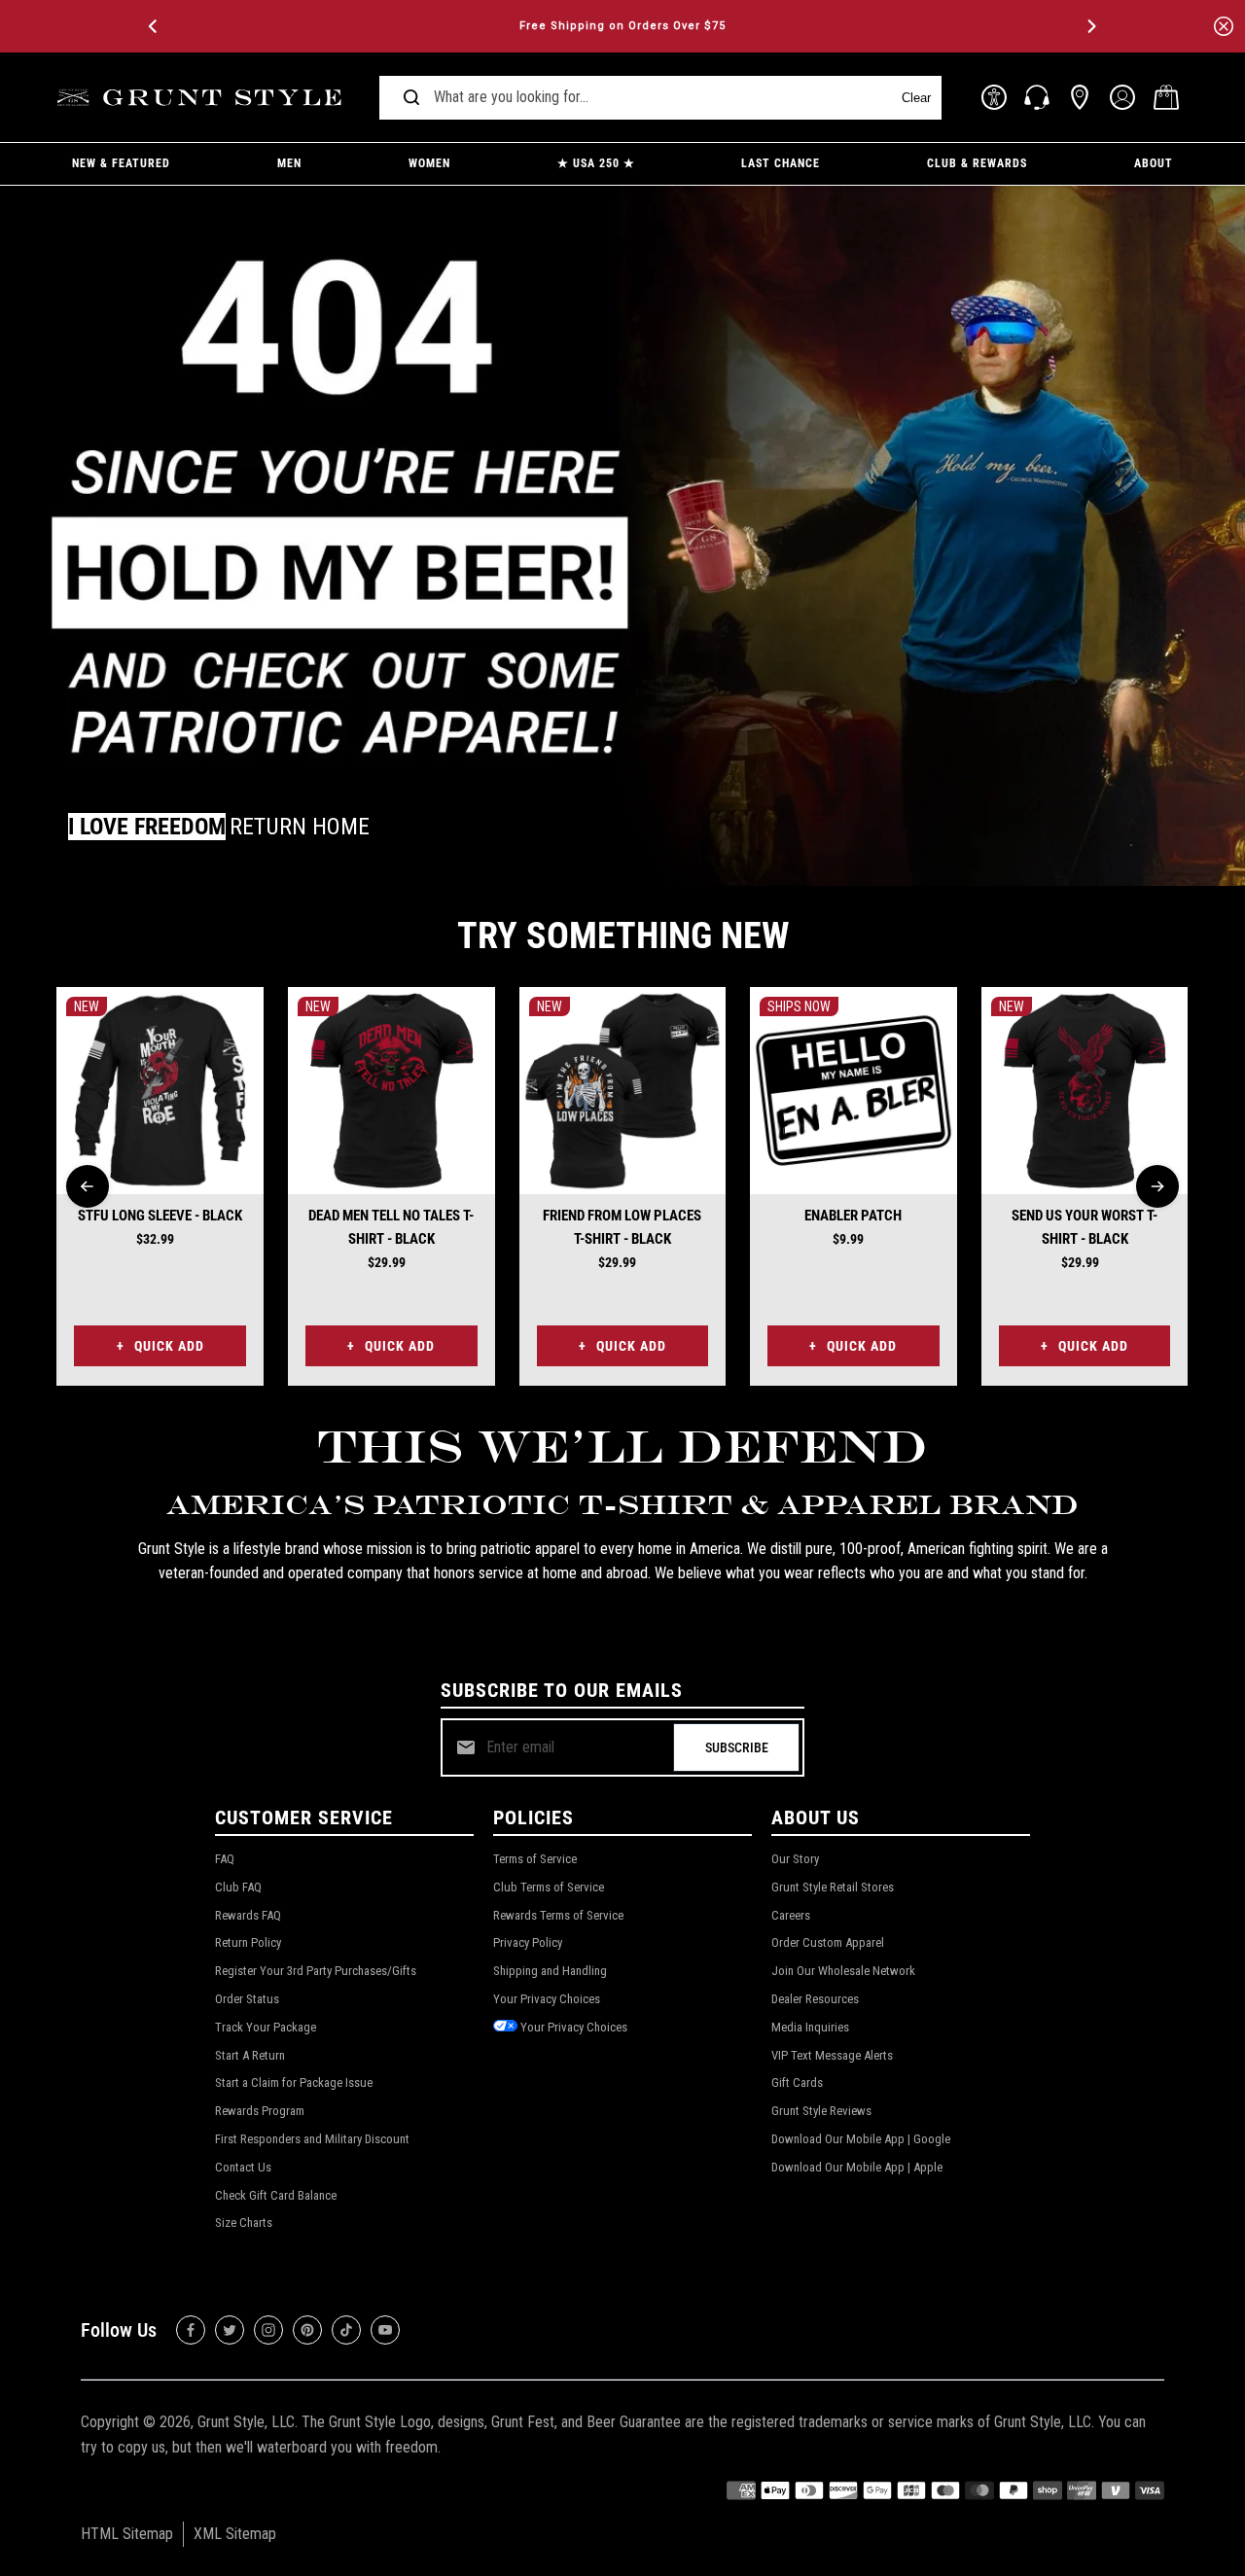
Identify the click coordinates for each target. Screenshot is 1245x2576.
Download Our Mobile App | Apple (857, 2167)
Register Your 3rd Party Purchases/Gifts (316, 1971)
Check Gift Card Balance (276, 2195)
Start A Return (250, 2055)
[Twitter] (230, 2330)
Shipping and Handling (550, 1971)
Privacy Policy (528, 1942)
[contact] (1037, 97)
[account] (1122, 97)
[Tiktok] (346, 2330)
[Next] (1090, 26)
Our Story (795, 1859)
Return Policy (248, 1942)
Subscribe (737, 1747)
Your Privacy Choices (547, 1999)
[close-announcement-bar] (1224, 26)
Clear (916, 98)
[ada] (994, 97)
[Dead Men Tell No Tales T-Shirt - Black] (391, 1091)
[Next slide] (1157, 1186)
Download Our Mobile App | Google (861, 2139)
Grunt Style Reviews (821, 2111)
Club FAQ (238, 1887)
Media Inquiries (810, 2027)
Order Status (247, 1999)
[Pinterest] (307, 2330)
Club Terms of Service (549, 1887)
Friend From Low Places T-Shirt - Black (622, 1227)
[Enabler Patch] (854, 1091)
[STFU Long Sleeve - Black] (160, 1091)
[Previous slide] (88, 1186)
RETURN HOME (300, 827)
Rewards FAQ (248, 1915)
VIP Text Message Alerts (832, 2055)
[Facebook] (191, 2330)
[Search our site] (411, 97)
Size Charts (244, 2223)
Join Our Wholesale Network (843, 1971)
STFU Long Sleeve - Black (160, 1216)
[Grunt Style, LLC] (202, 98)
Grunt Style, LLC (246, 2422)
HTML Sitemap (127, 2534)
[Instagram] (268, 2330)
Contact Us (243, 2167)
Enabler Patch (853, 1216)
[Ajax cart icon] (1166, 97)
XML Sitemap (235, 2534)
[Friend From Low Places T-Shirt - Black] (623, 1091)
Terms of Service (535, 1859)
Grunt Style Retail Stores (833, 1887)
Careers (791, 1915)
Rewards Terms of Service (558, 1915)
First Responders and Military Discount (312, 2139)
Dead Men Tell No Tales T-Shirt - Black (391, 1227)
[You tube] (385, 2330)
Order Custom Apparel (828, 1942)
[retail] (1080, 97)
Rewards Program (260, 2111)
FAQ (225, 1859)
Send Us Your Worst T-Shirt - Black (1085, 1227)
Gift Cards (797, 2082)
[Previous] (155, 26)
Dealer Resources (815, 1999)
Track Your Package (266, 2027)
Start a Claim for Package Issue (294, 2082)
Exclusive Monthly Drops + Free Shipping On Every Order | (622, 26)
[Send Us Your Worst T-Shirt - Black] (1085, 1091)
